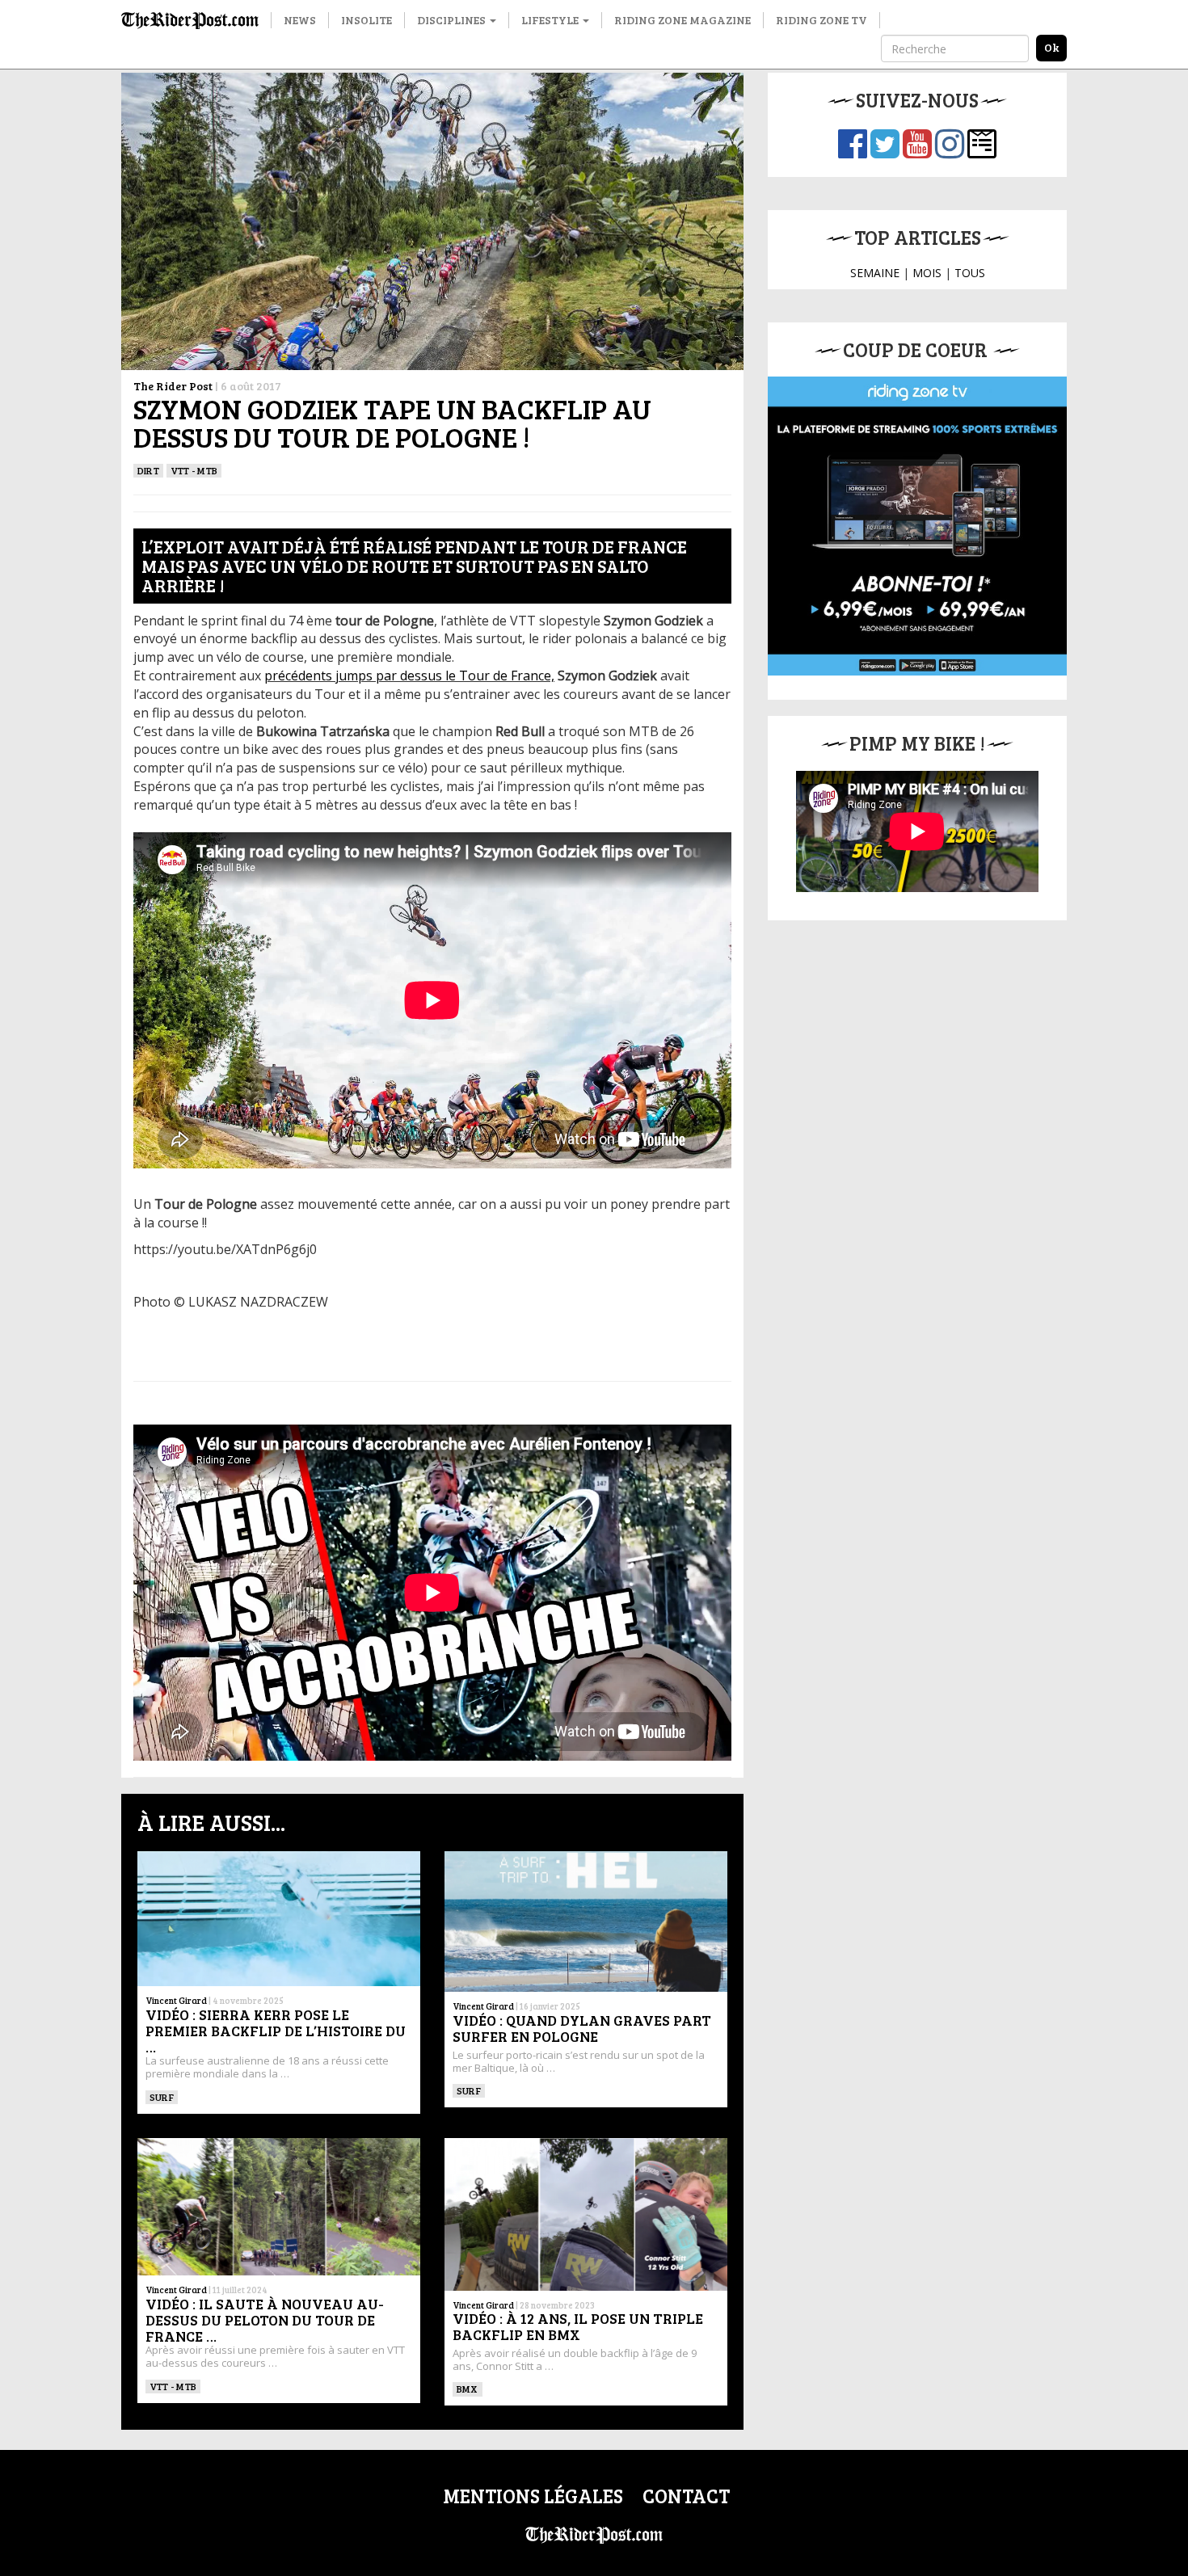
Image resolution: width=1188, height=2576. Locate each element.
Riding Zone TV (821, 20)
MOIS (927, 273)
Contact (686, 2496)
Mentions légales (533, 2496)
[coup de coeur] (917, 526)
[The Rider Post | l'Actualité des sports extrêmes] (190, 20)
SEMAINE (875, 273)
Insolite (367, 20)
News (300, 20)
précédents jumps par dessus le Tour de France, (409, 676)
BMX (468, 2389)
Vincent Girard (176, 2000)
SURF (162, 2097)
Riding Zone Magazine (682, 20)
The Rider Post (173, 386)
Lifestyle (551, 20)
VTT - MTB (194, 470)
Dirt (148, 470)
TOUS (970, 273)
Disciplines (453, 20)
